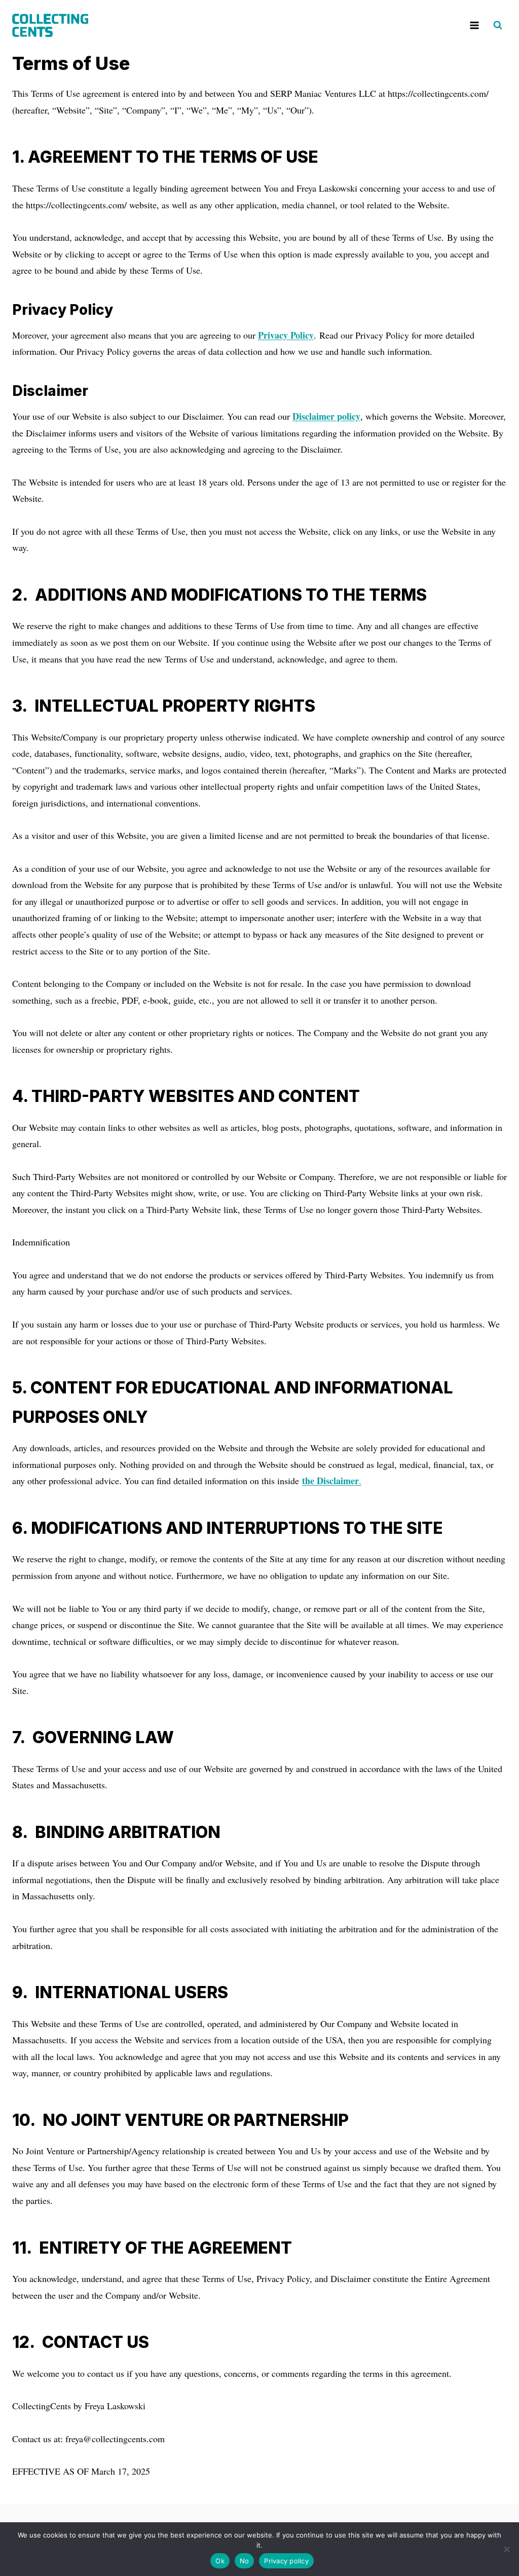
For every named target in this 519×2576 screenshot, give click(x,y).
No (245, 2561)
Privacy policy (286, 2561)
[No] (506, 2549)
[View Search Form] (498, 25)
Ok (220, 2561)
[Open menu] (474, 25)
